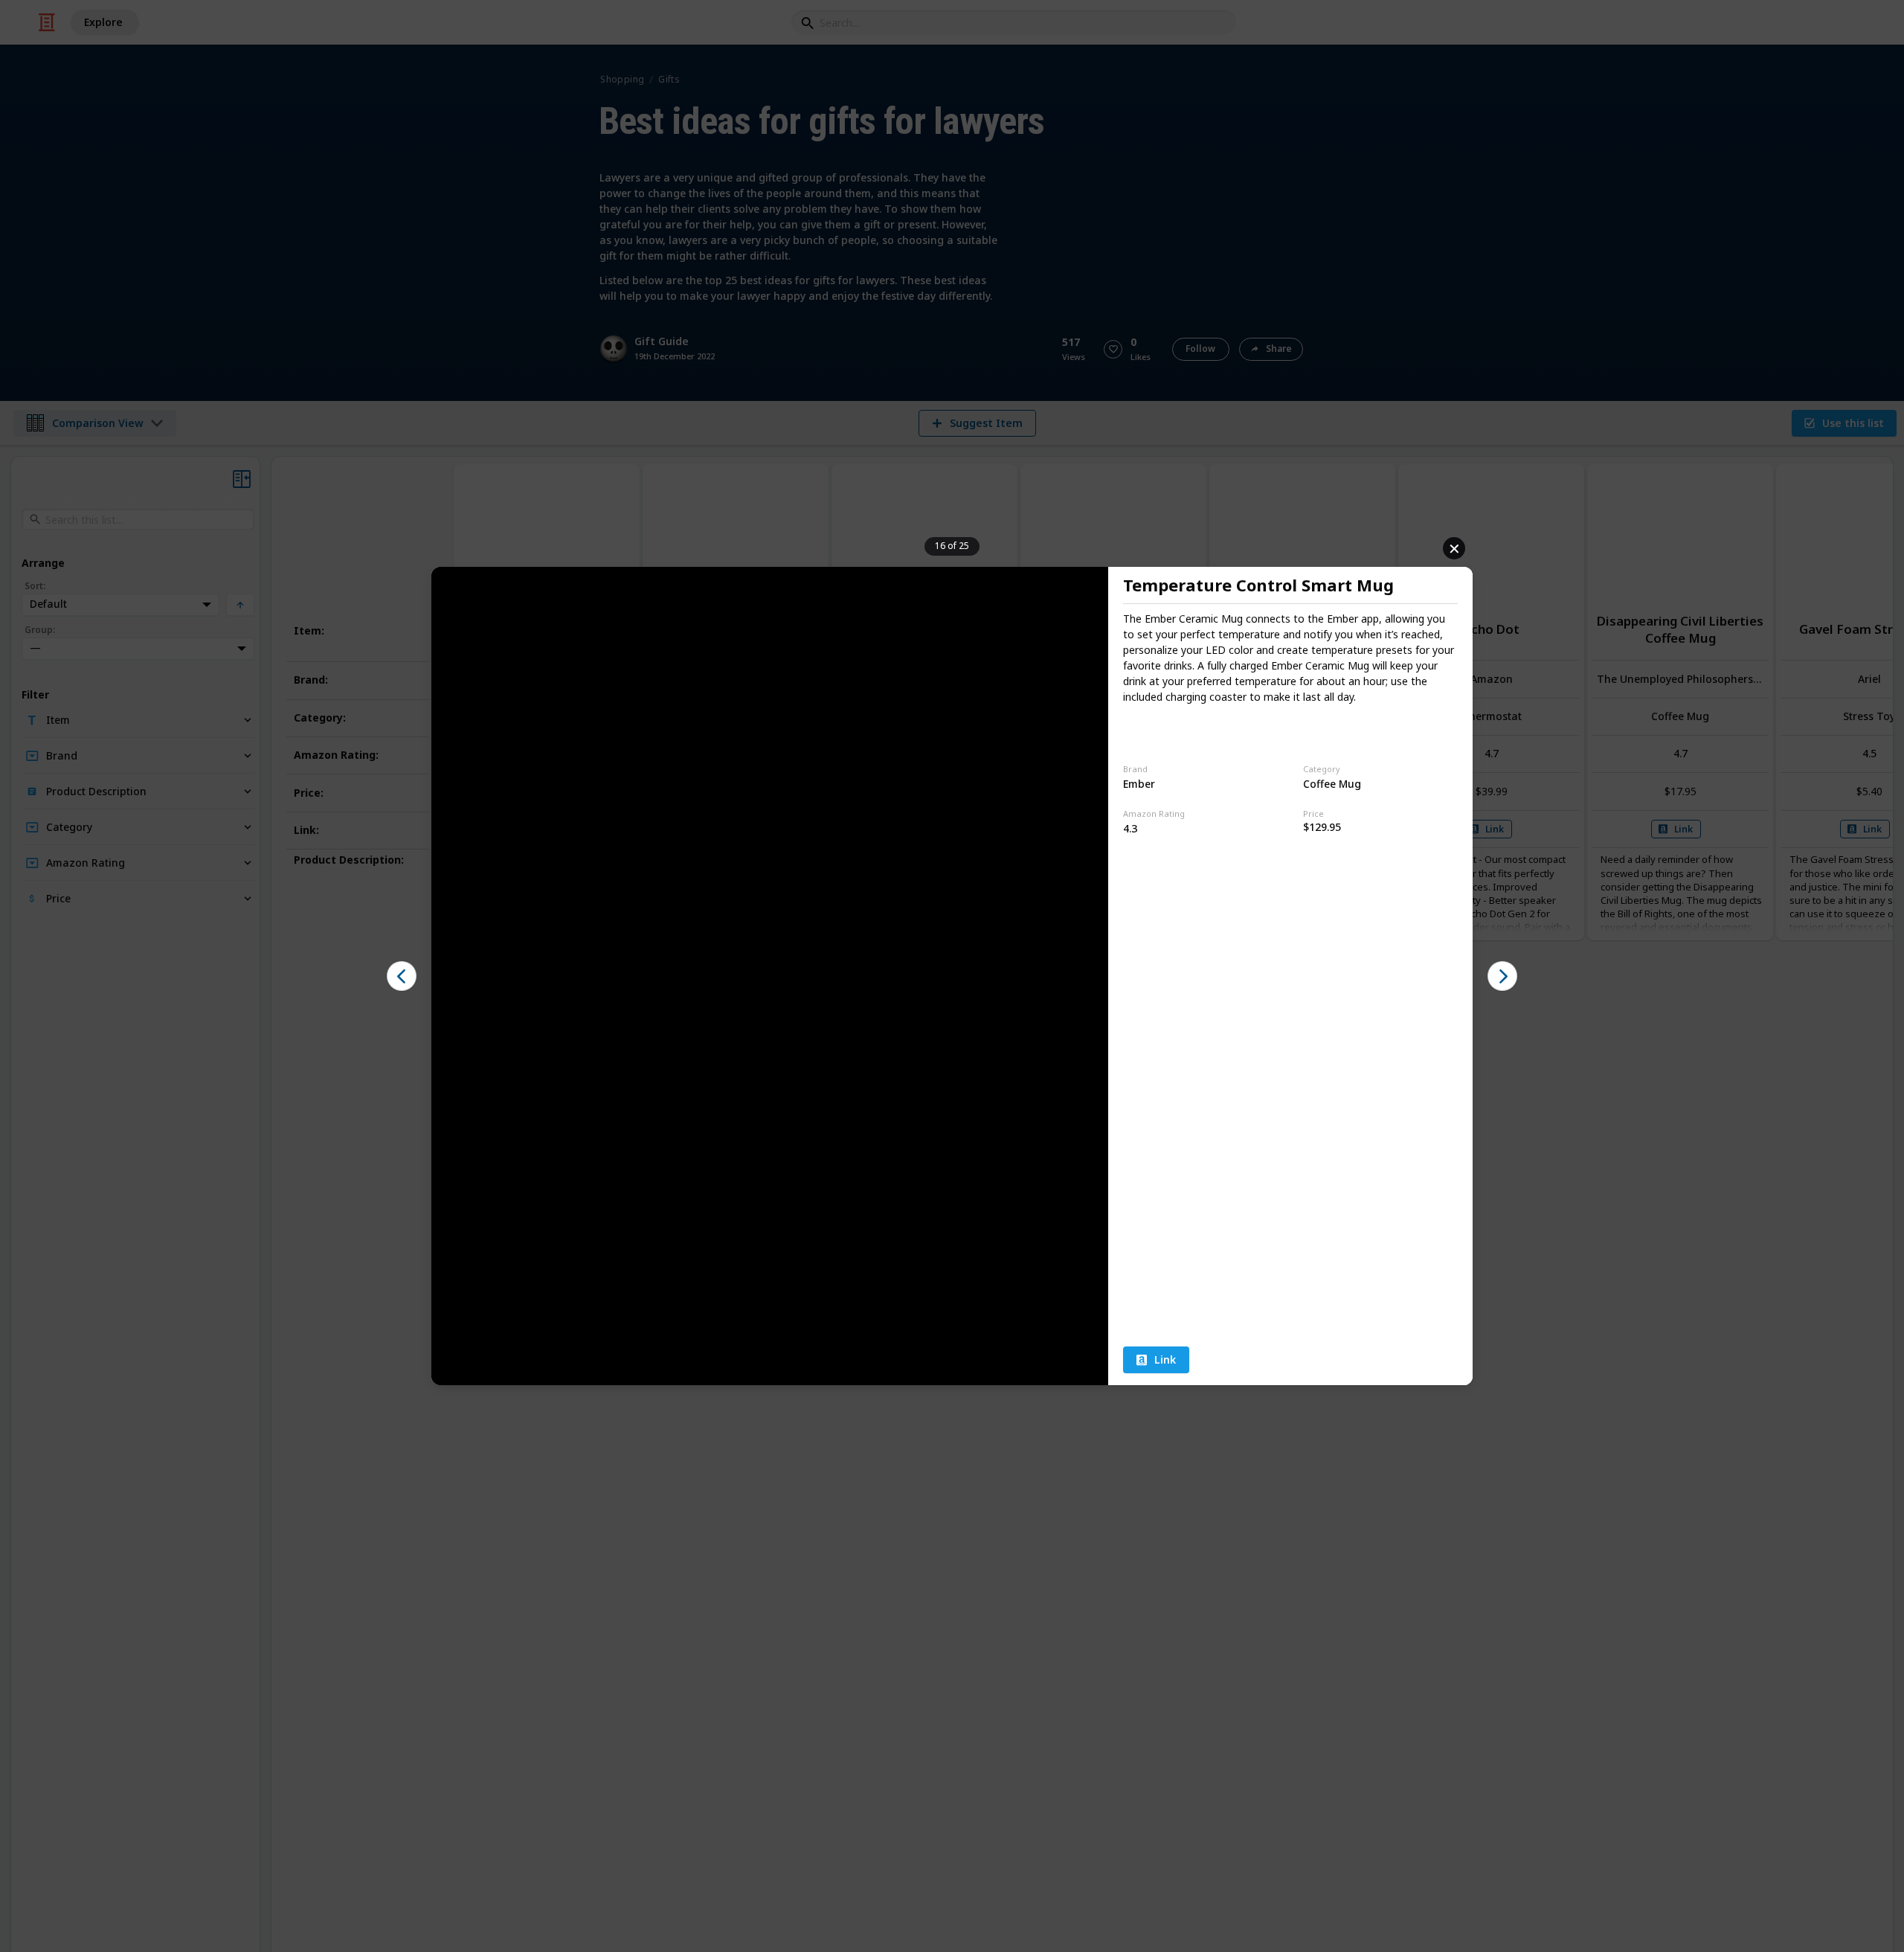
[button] (402, 976)
